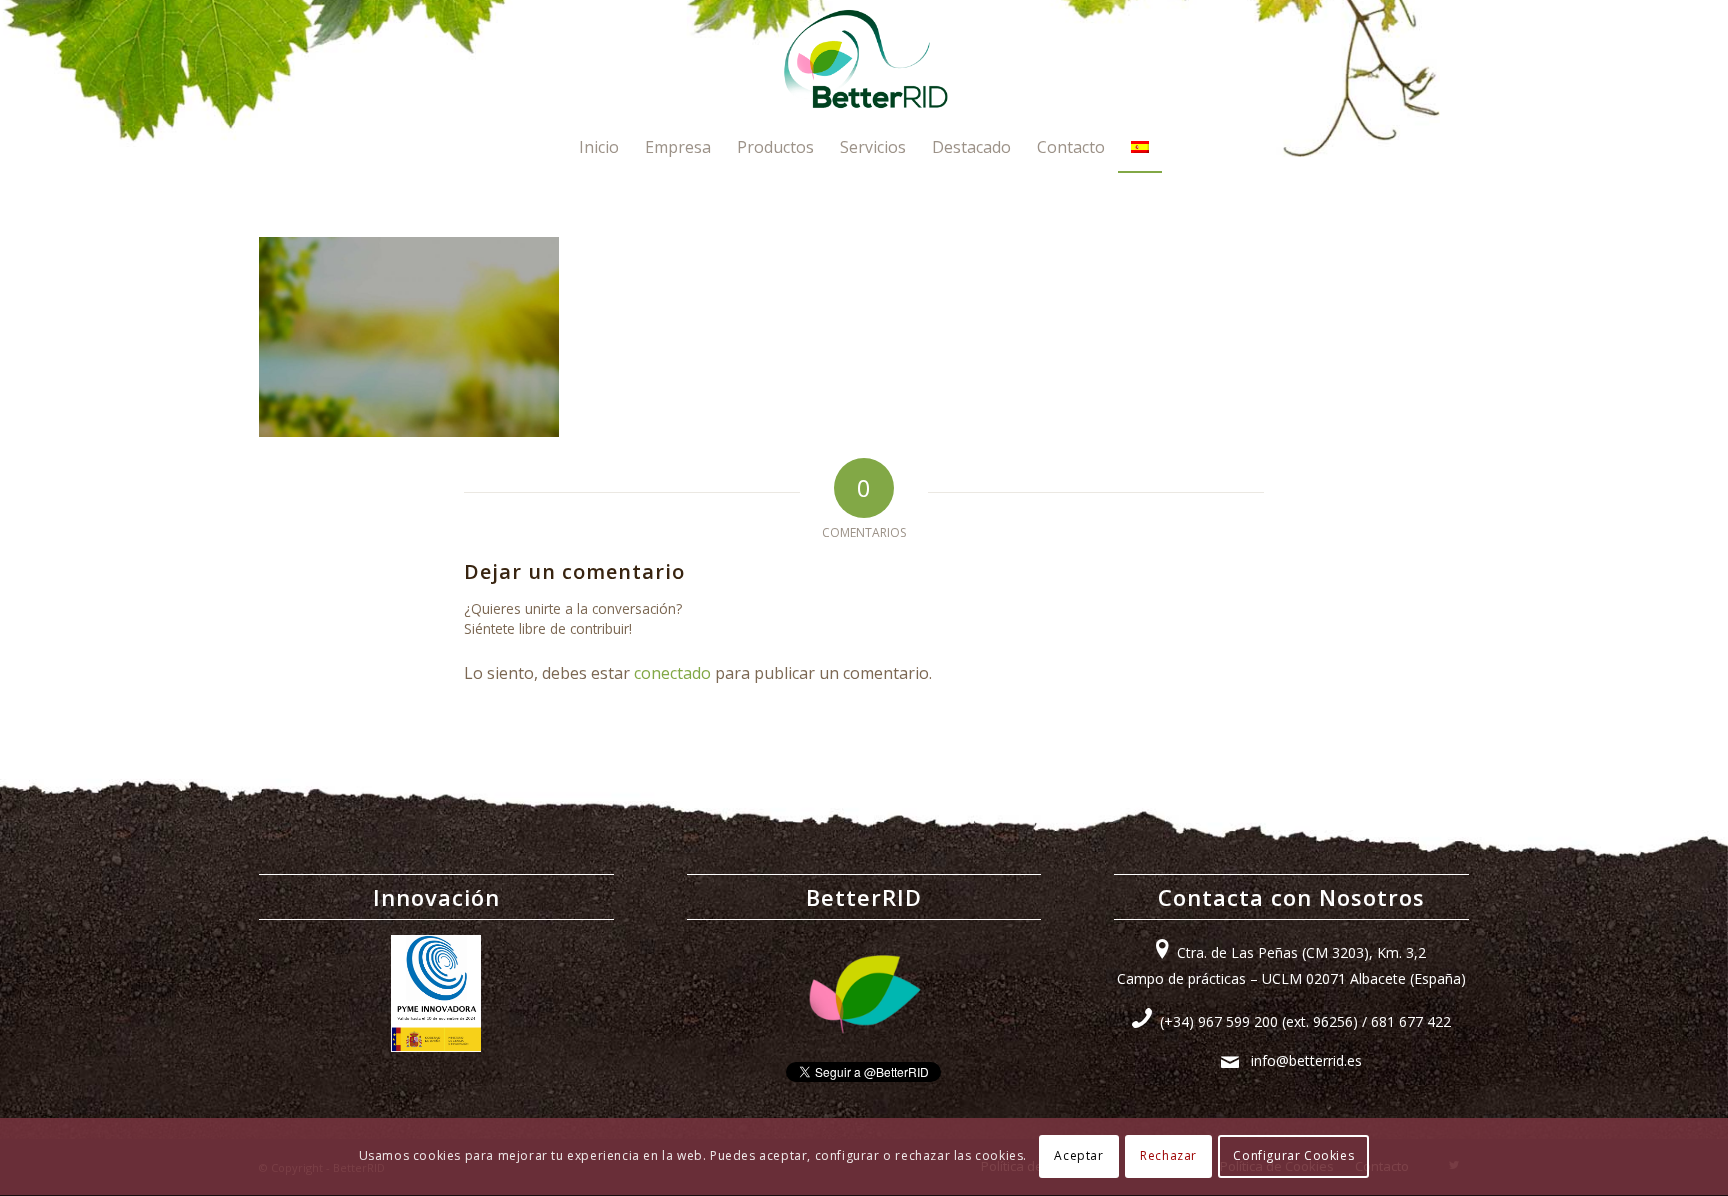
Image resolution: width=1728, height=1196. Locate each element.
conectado (672, 673)
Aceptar (1078, 1156)
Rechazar (1168, 1156)
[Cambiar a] (1140, 147)
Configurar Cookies (1293, 1156)
